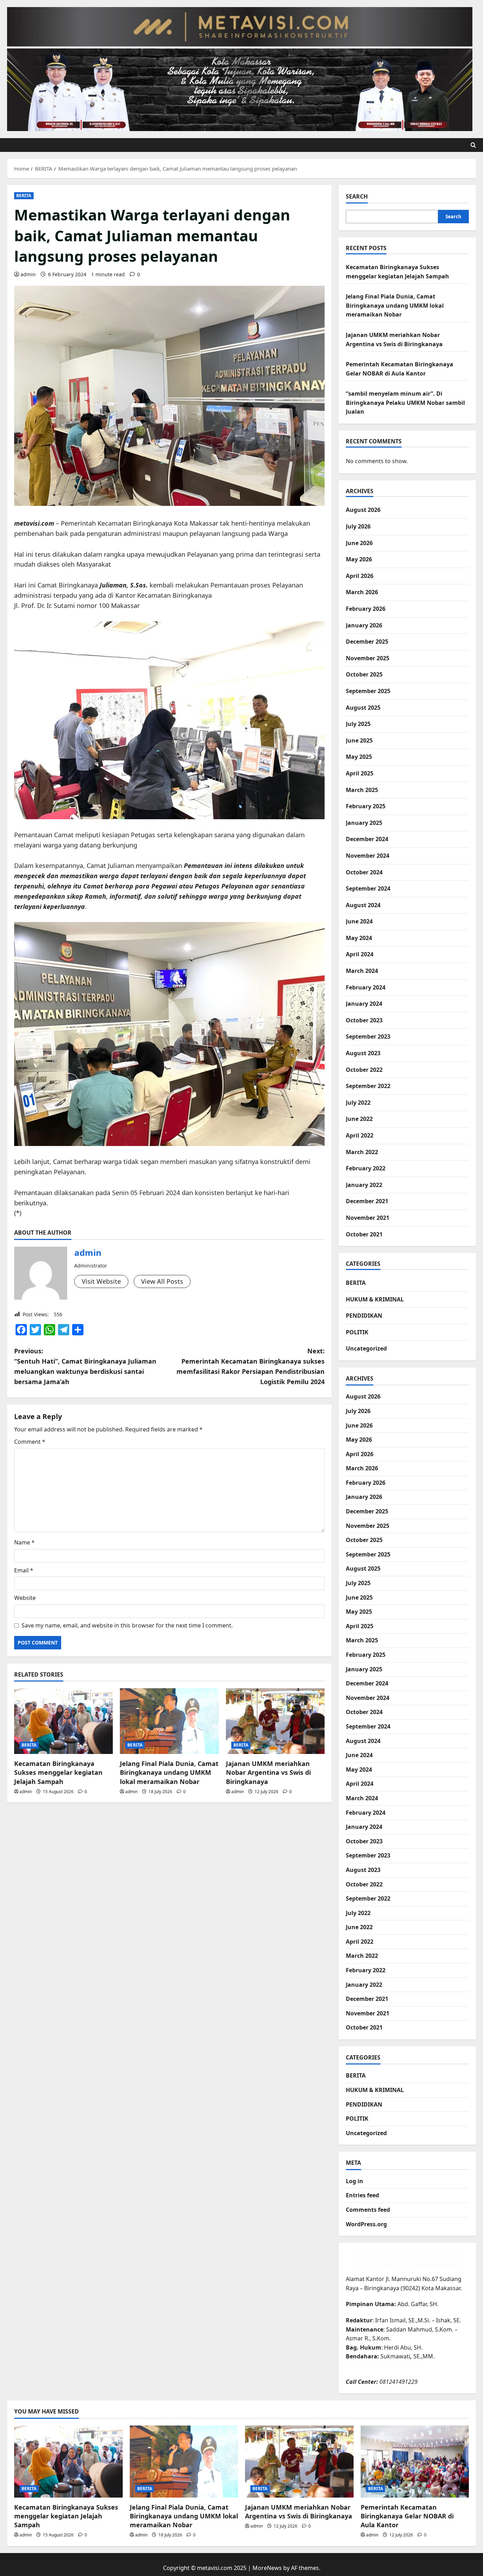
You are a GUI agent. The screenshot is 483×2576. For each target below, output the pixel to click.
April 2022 (360, 1135)
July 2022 (358, 1103)
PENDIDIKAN (364, 1316)
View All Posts (162, 1281)
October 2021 (364, 1234)
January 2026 (364, 625)
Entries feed (362, 2195)
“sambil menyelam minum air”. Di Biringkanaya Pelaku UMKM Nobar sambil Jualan (405, 403)
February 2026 (366, 609)
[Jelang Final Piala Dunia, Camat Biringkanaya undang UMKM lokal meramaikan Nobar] (169, 1721)
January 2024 (364, 1004)
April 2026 (360, 576)
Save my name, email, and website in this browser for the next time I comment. (127, 1625)
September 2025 (368, 691)
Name (24, 1542)
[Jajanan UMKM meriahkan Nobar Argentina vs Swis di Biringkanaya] (275, 1721)
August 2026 (363, 510)
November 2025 (368, 658)
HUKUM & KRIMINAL (375, 1299)
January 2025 (364, 823)
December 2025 (367, 642)
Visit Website (101, 1281)
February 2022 (366, 1168)
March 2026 (362, 592)
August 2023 (363, 1053)
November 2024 (368, 856)
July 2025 (358, 724)
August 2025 (363, 708)
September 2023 (368, 1036)
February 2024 (366, 987)
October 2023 (364, 1020)
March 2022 (362, 1152)
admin (28, 274)
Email (24, 1570)
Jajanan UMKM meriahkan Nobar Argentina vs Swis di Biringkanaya (268, 1772)
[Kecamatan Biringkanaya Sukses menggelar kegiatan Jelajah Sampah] (63, 1721)
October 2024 (364, 872)
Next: (251, 1366)
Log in (354, 2181)
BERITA (24, 196)
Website (25, 1598)
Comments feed (368, 2210)
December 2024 (367, 839)
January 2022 (364, 1185)
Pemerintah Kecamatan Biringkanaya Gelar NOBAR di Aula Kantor (407, 2516)
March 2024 (362, 971)
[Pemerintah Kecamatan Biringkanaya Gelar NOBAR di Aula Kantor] (415, 2462)
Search (357, 196)
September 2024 (368, 888)
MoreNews (267, 2568)
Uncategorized (366, 1348)
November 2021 (368, 1218)
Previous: (85, 1366)
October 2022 (364, 1070)
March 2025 (362, 790)
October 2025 (364, 674)
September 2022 (368, 1086)
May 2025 (359, 757)
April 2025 (360, 773)
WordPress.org (366, 2224)
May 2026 (359, 559)
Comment (30, 1442)
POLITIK (357, 1332)
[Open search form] (473, 145)
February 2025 (366, 806)
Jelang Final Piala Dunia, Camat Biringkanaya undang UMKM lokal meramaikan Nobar (169, 1772)
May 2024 (359, 938)
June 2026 (359, 543)
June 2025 (359, 740)
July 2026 (358, 526)
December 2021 (367, 1201)
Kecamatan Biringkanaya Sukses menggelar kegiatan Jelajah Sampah (58, 1772)
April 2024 (360, 954)
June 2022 (359, 1119)
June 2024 (359, 921)
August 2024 (363, 905)
